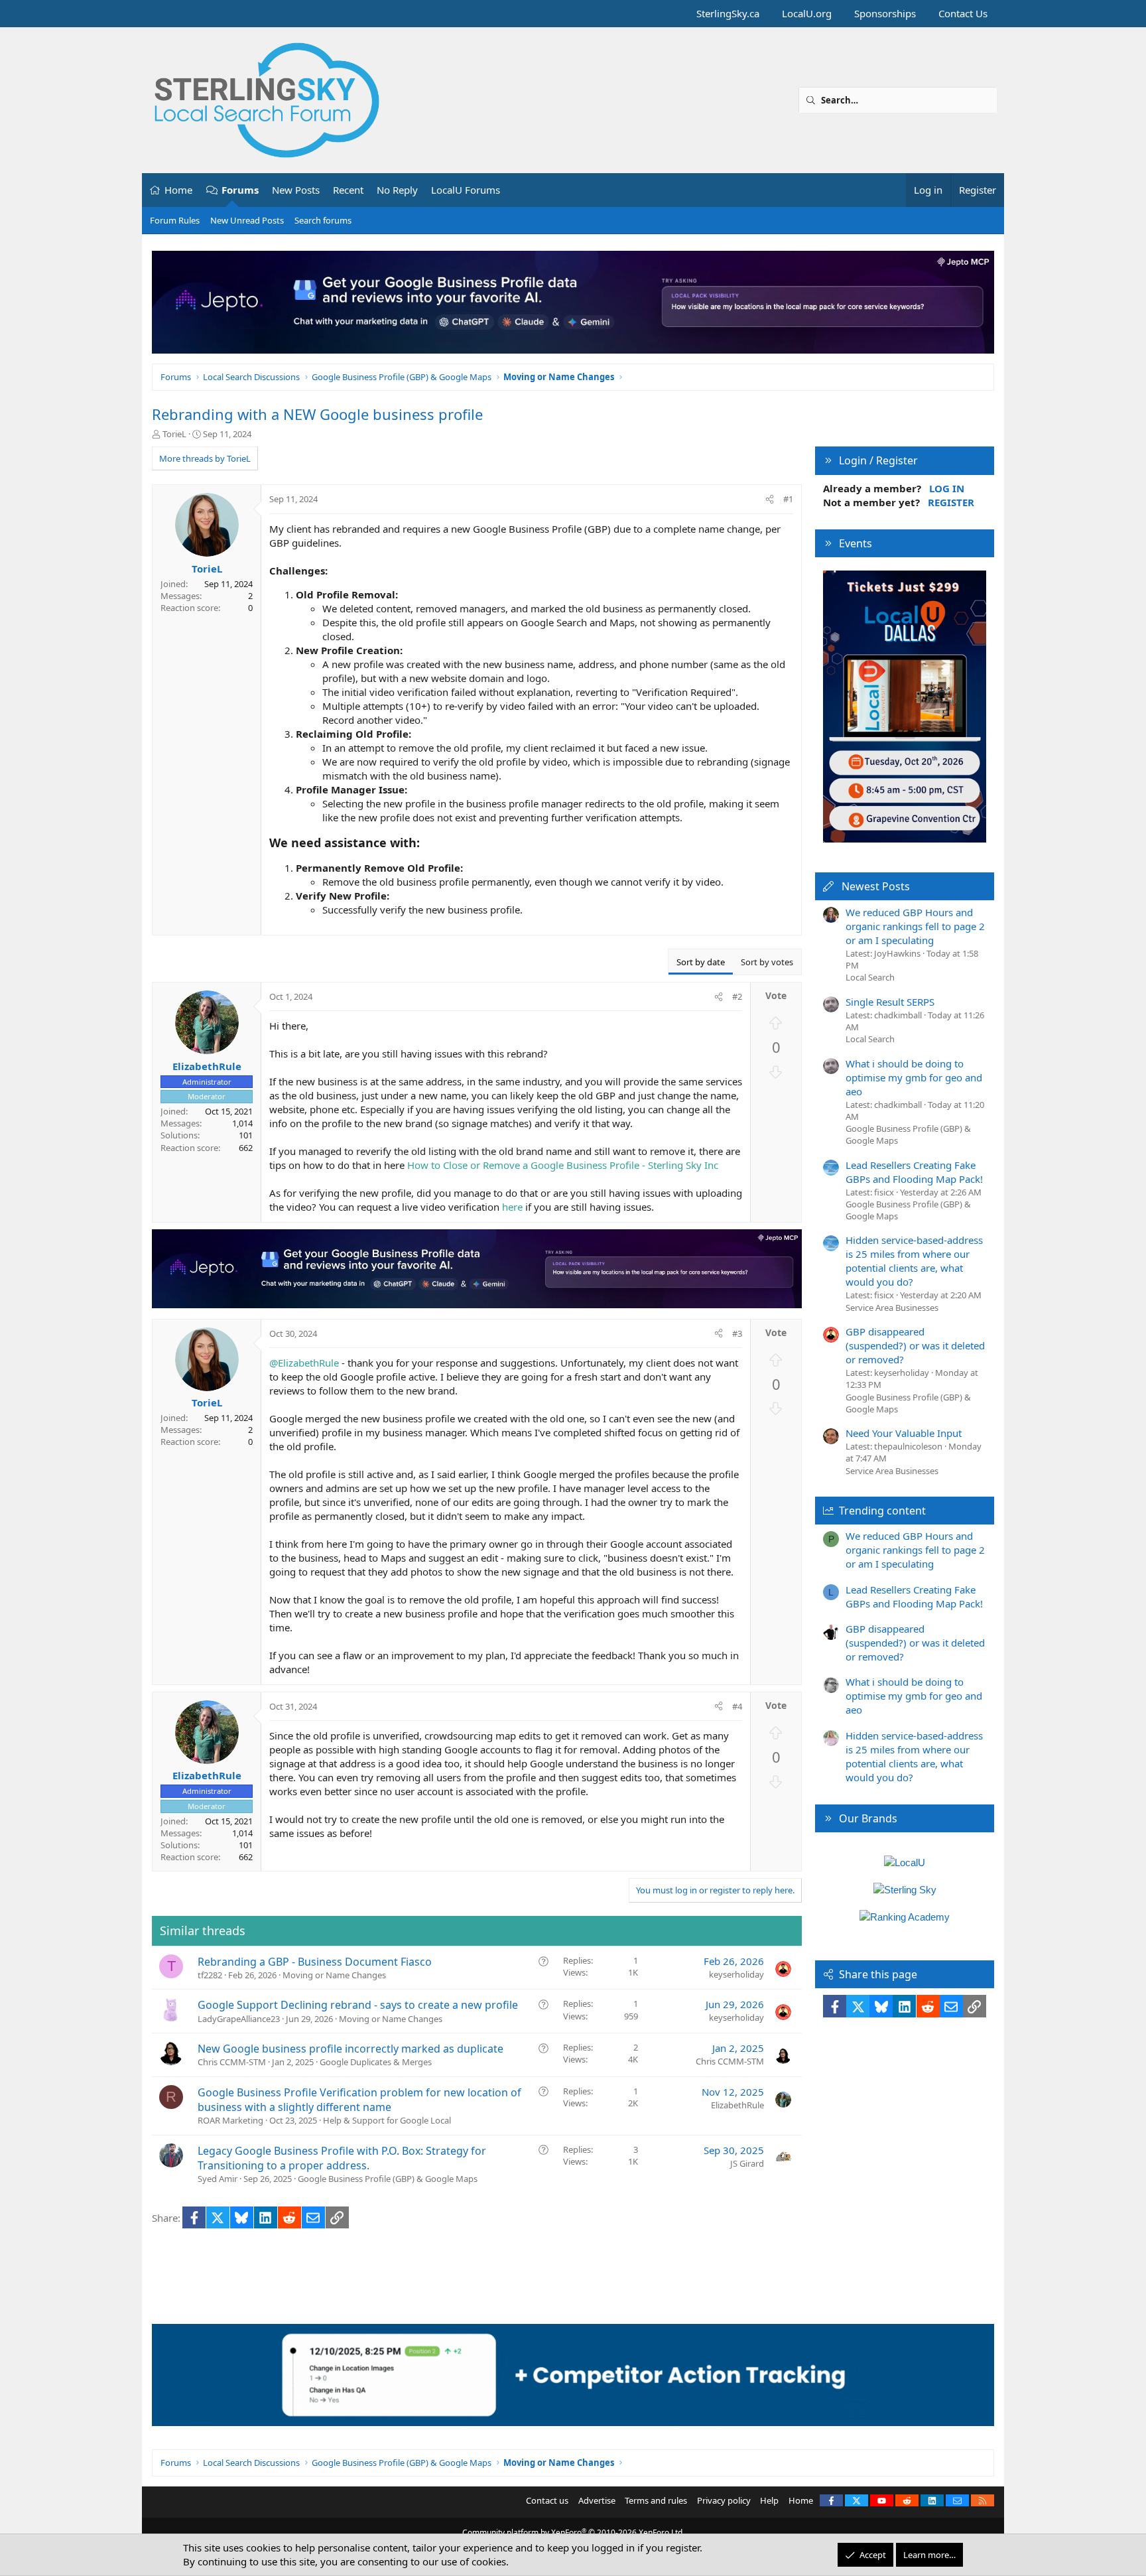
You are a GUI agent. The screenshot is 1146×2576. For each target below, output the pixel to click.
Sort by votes (767, 962)
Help (769, 2500)
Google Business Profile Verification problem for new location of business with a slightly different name (359, 2100)
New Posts (296, 190)
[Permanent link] (425, 844)
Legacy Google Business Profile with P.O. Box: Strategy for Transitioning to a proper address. (342, 2158)
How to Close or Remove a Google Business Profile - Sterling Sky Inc (563, 1165)
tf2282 (210, 1975)
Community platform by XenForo (573, 2533)
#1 (788, 499)
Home (178, 190)
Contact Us (963, 13)
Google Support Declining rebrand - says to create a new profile (358, 2005)
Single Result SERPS (890, 1002)
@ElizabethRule (304, 1363)
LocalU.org (807, 13)
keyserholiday (736, 1974)
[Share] (770, 499)
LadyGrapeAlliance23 (239, 2019)
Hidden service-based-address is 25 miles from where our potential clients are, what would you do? (914, 1261)
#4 (737, 1706)
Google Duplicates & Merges (376, 2062)
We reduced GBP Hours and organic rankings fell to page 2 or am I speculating (915, 926)
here (512, 1207)
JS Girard (747, 2163)
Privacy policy (724, 2500)
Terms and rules (656, 2500)
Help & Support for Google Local (387, 2120)
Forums (240, 190)
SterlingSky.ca (728, 13)
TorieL (174, 434)
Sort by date (701, 962)
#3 (737, 1333)
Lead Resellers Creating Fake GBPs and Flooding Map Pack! (914, 1172)
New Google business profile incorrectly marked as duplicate (350, 2049)
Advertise (597, 2500)
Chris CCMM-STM (232, 2062)
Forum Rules (175, 220)
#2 (737, 996)
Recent (348, 190)
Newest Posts (876, 886)
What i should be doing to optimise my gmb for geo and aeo (914, 1077)
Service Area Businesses (892, 1308)
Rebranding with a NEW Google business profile (317, 414)
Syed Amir (218, 2179)
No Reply (397, 190)
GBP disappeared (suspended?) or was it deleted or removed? (915, 1345)
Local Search (870, 977)
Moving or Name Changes (334, 1975)
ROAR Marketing (230, 2120)
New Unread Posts (247, 220)
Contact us (547, 2500)
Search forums (323, 220)
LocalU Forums (466, 190)
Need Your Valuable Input (904, 1433)
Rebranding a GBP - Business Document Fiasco (315, 1962)
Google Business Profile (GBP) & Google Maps (388, 2179)
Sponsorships (885, 13)
